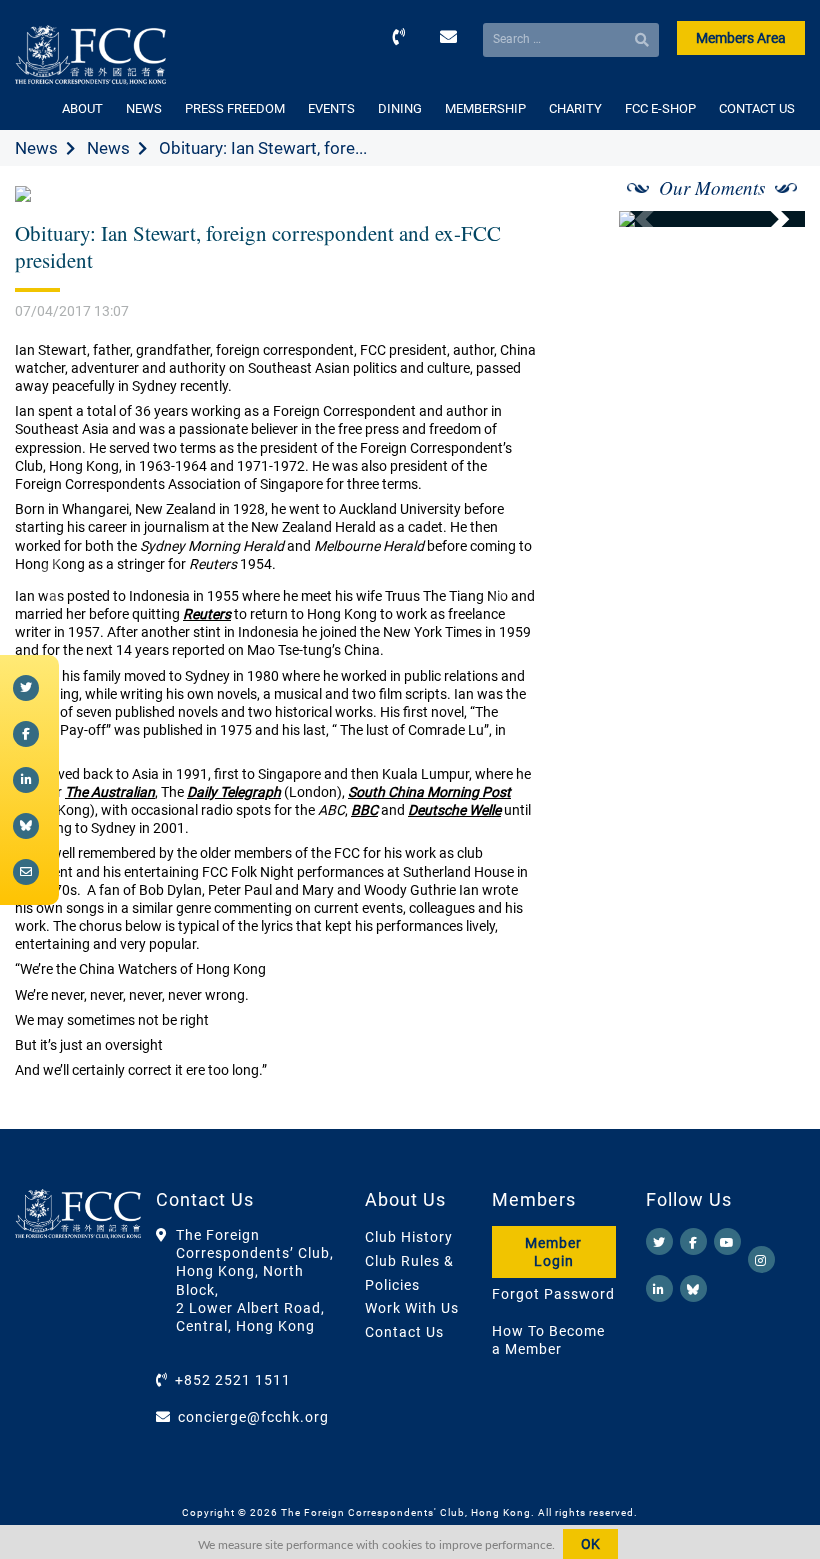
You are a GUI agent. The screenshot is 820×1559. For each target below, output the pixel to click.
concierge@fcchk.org (253, 1417)
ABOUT (82, 108)
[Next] (768, 219)
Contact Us (404, 1332)
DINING (400, 108)
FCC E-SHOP (660, 108)
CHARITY (575, 108)
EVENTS (331, 108)
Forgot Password (553, 1294)
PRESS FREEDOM (235, 108)
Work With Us (412, 1308)
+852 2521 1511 (233, 1380)
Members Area (741, 38)
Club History (409, 1237)
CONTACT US (757, 108)
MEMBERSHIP (485, 108)
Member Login (553, 1252)
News (36, 148)
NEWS (144, 108)
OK (590, 1544)
